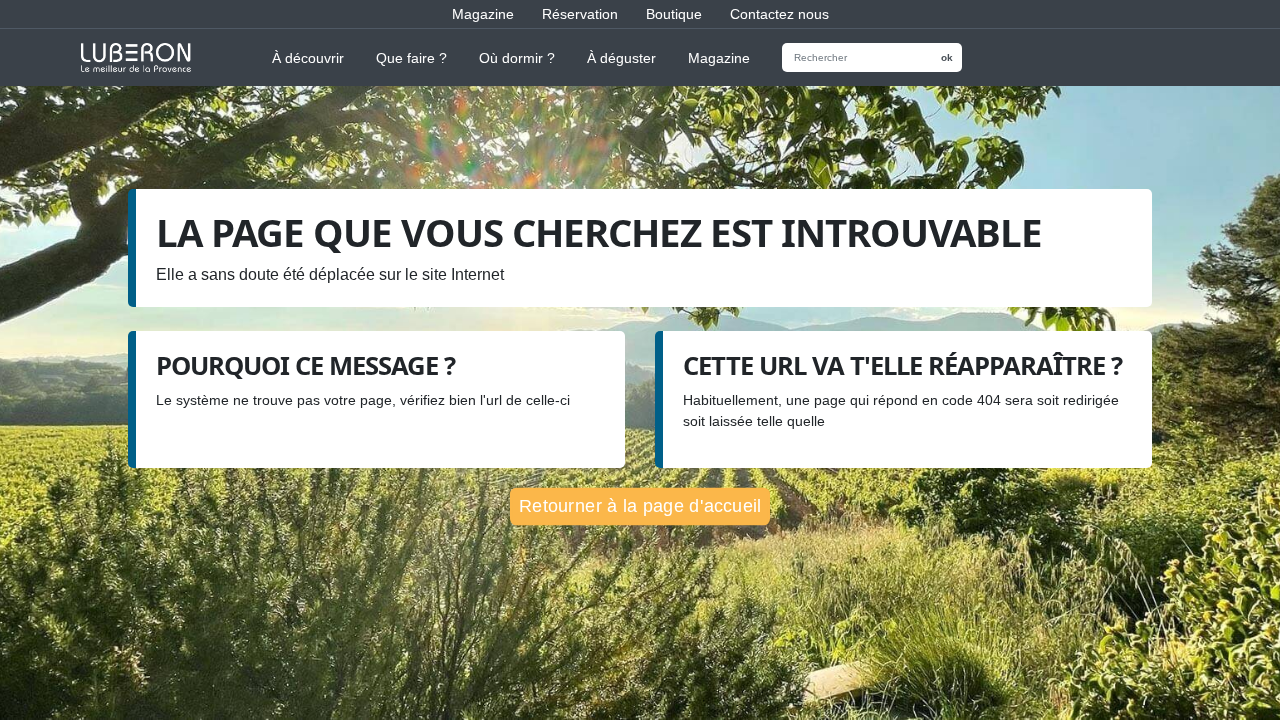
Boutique (674, 14)
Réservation (580, 14)
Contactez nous (779, 14)
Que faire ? (411, 58)
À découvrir (308, 58)
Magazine (483, 14)
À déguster (621, 58)
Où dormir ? (517, 58)
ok (947, 57)
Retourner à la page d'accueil (640, 505)
